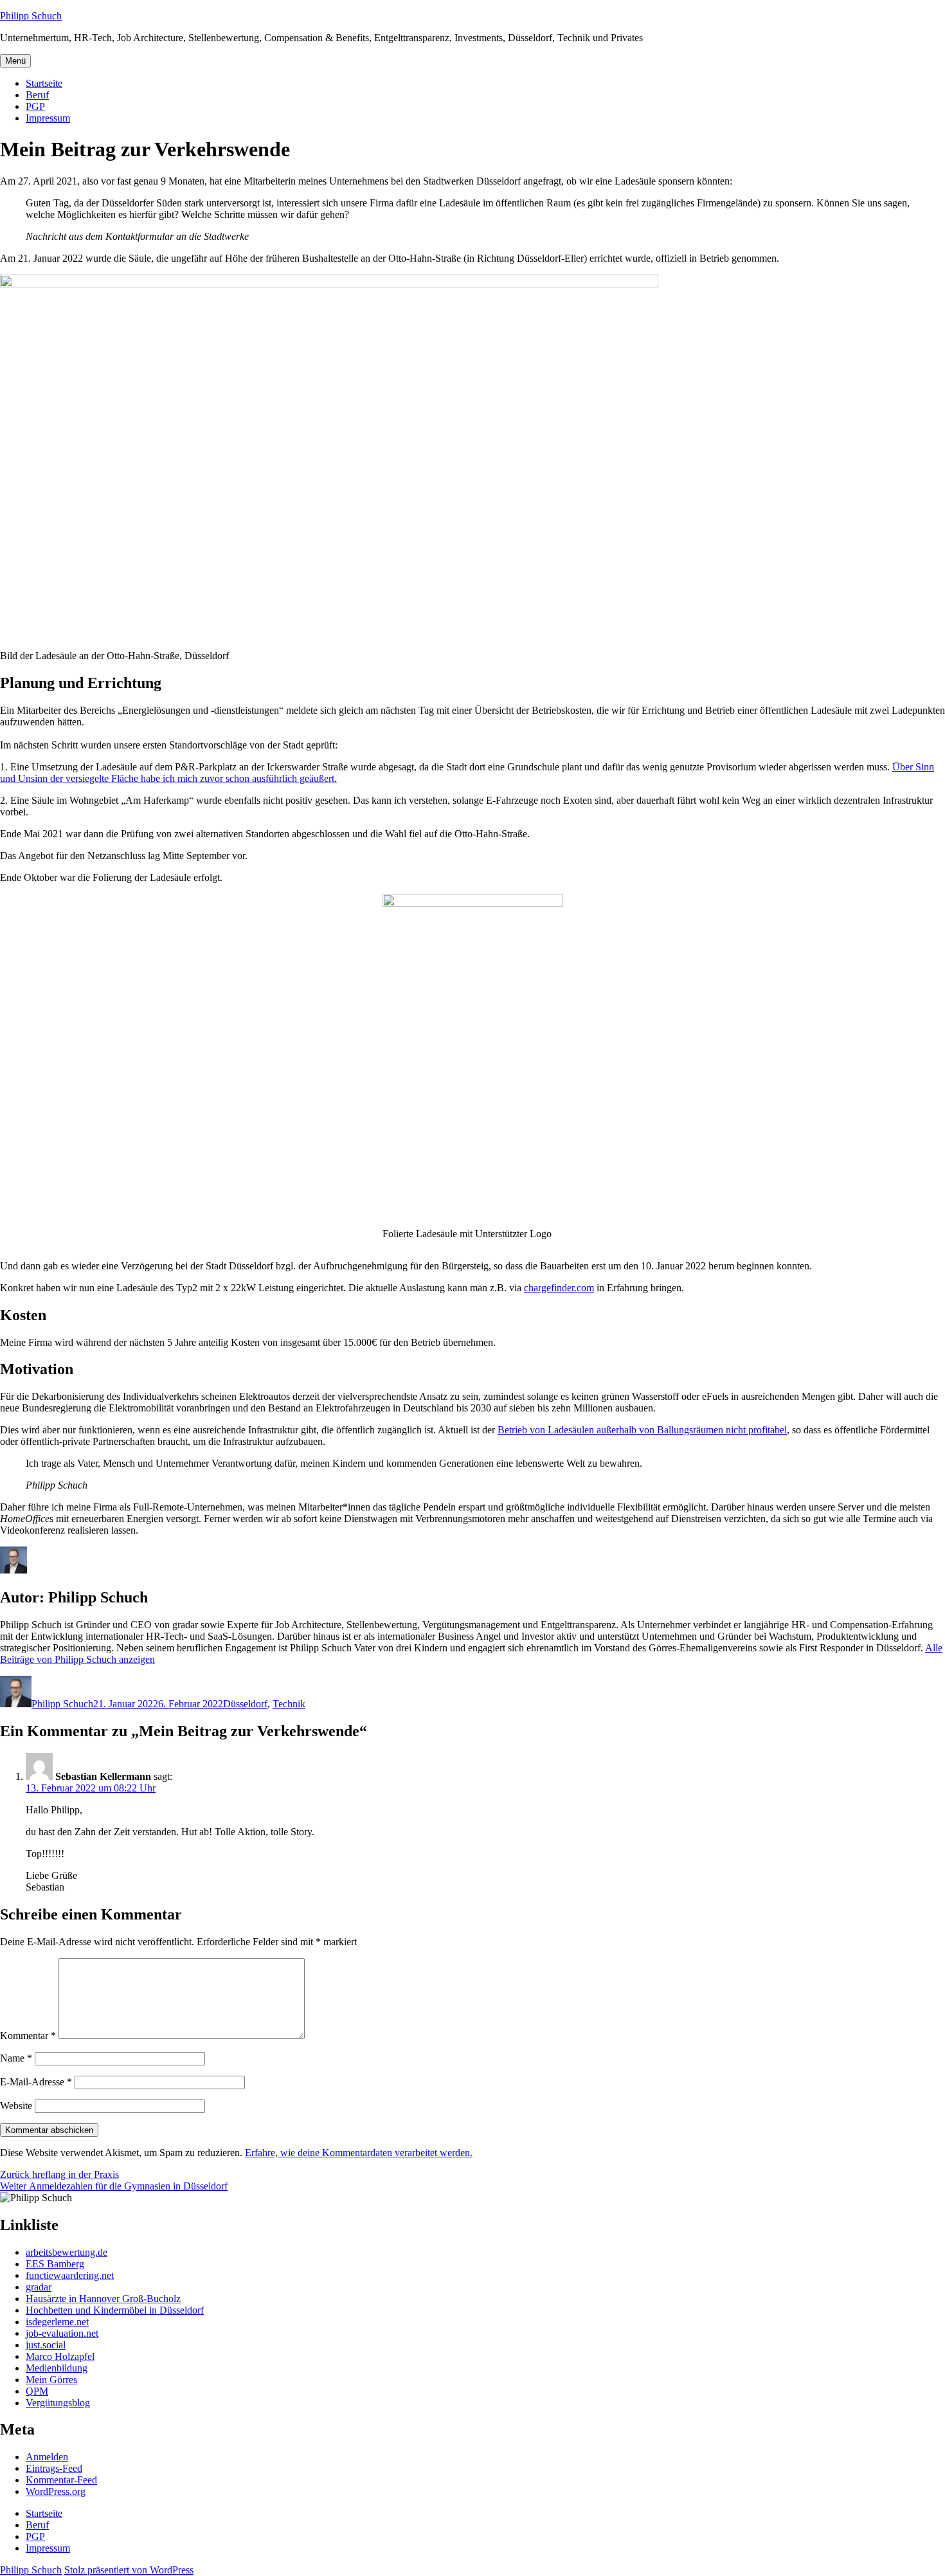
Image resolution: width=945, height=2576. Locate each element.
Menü (15, 61)
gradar (39, 2287)
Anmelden (47, 2457)
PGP (35, 106)
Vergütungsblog (58, 2403)
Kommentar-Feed (61, 2480)
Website (16, 2106)
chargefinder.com (559, 1288)
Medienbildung (57, 2368)
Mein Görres (51, 2380)
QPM (37, 2391)
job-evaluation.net (62, 2333)
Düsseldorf (245, 1704)
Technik (289, 1704)
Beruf (37, 95)
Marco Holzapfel (60, 2356)
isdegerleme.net (57, 2322)
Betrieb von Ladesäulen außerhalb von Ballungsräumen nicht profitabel (642, 1430)
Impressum (48, 118)
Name (16, 2058)
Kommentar (28, 2036)
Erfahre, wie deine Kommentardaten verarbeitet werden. (359, 2153)
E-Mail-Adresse (36, 2082)
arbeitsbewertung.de (67, 2252)
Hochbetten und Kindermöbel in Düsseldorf (115, 2310)
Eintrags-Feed (54, 2468)
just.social (46, 2345)
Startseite (44, 83)
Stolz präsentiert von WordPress (129, 2570)
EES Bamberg (55, 2264)
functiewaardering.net (70, 2275)
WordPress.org (56, 2491)
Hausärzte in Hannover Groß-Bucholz (103, 2299)
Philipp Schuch (31, 16)
